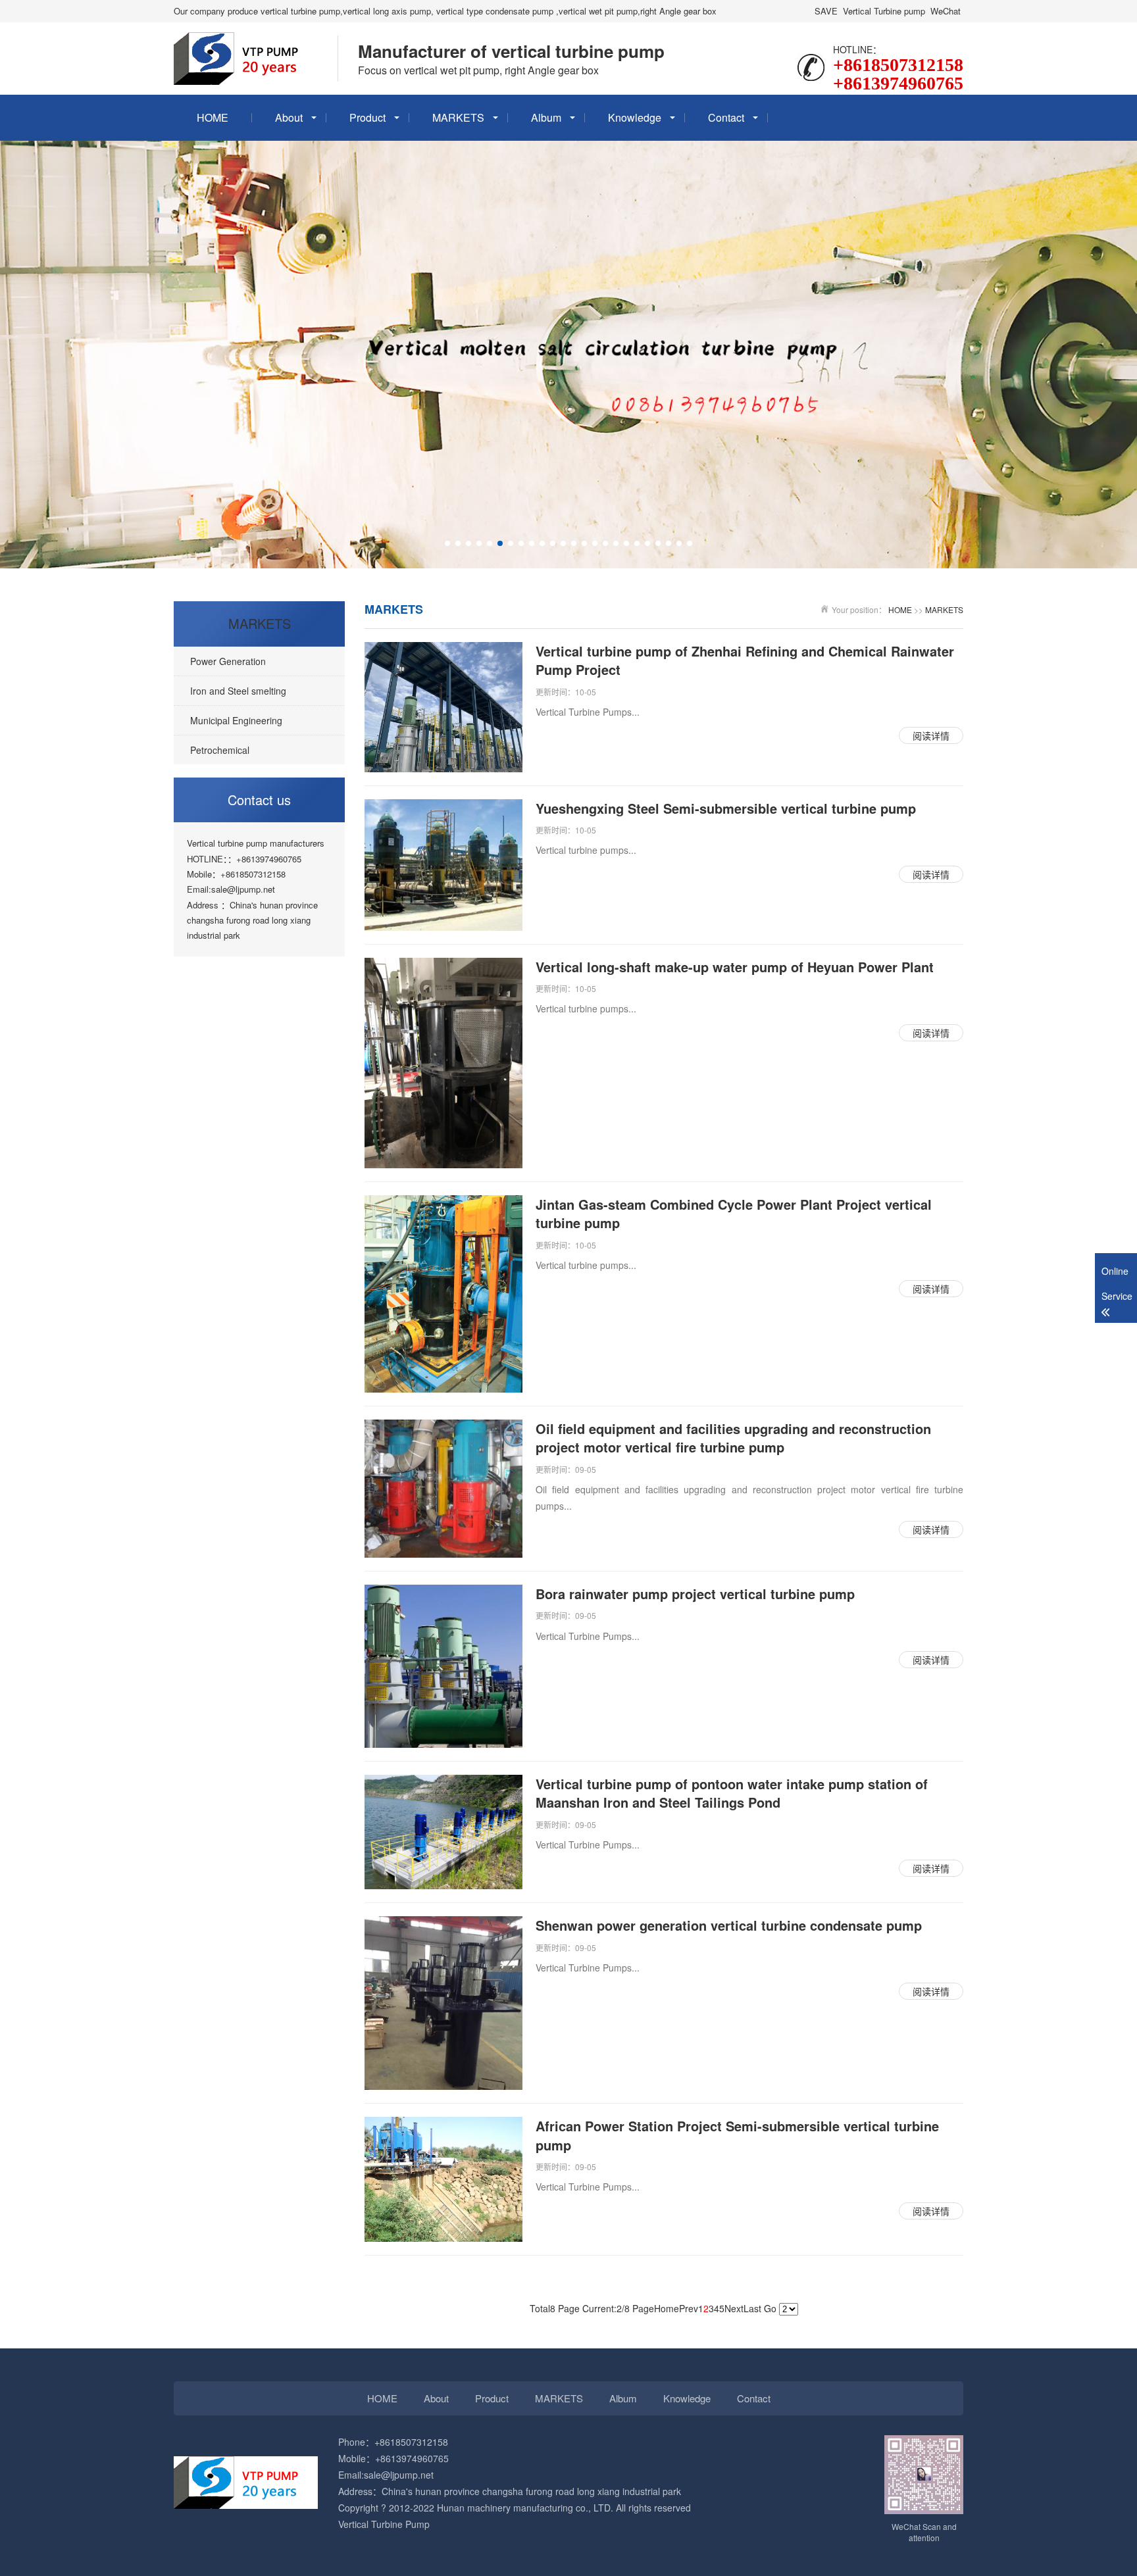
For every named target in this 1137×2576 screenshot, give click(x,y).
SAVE (826, 11)
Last (752, 2308)
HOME (213, 117)
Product (367, 117)
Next (734, 2308)
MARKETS (458, 117)
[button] (447, 543)
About (289, 117)
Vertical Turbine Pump (384, 2524)
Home (667, 2308)
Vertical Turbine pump (884, 11)
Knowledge (635, 117)
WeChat (946, 11)
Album (546, 117)
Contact (726, 117)
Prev (689, 2308)
